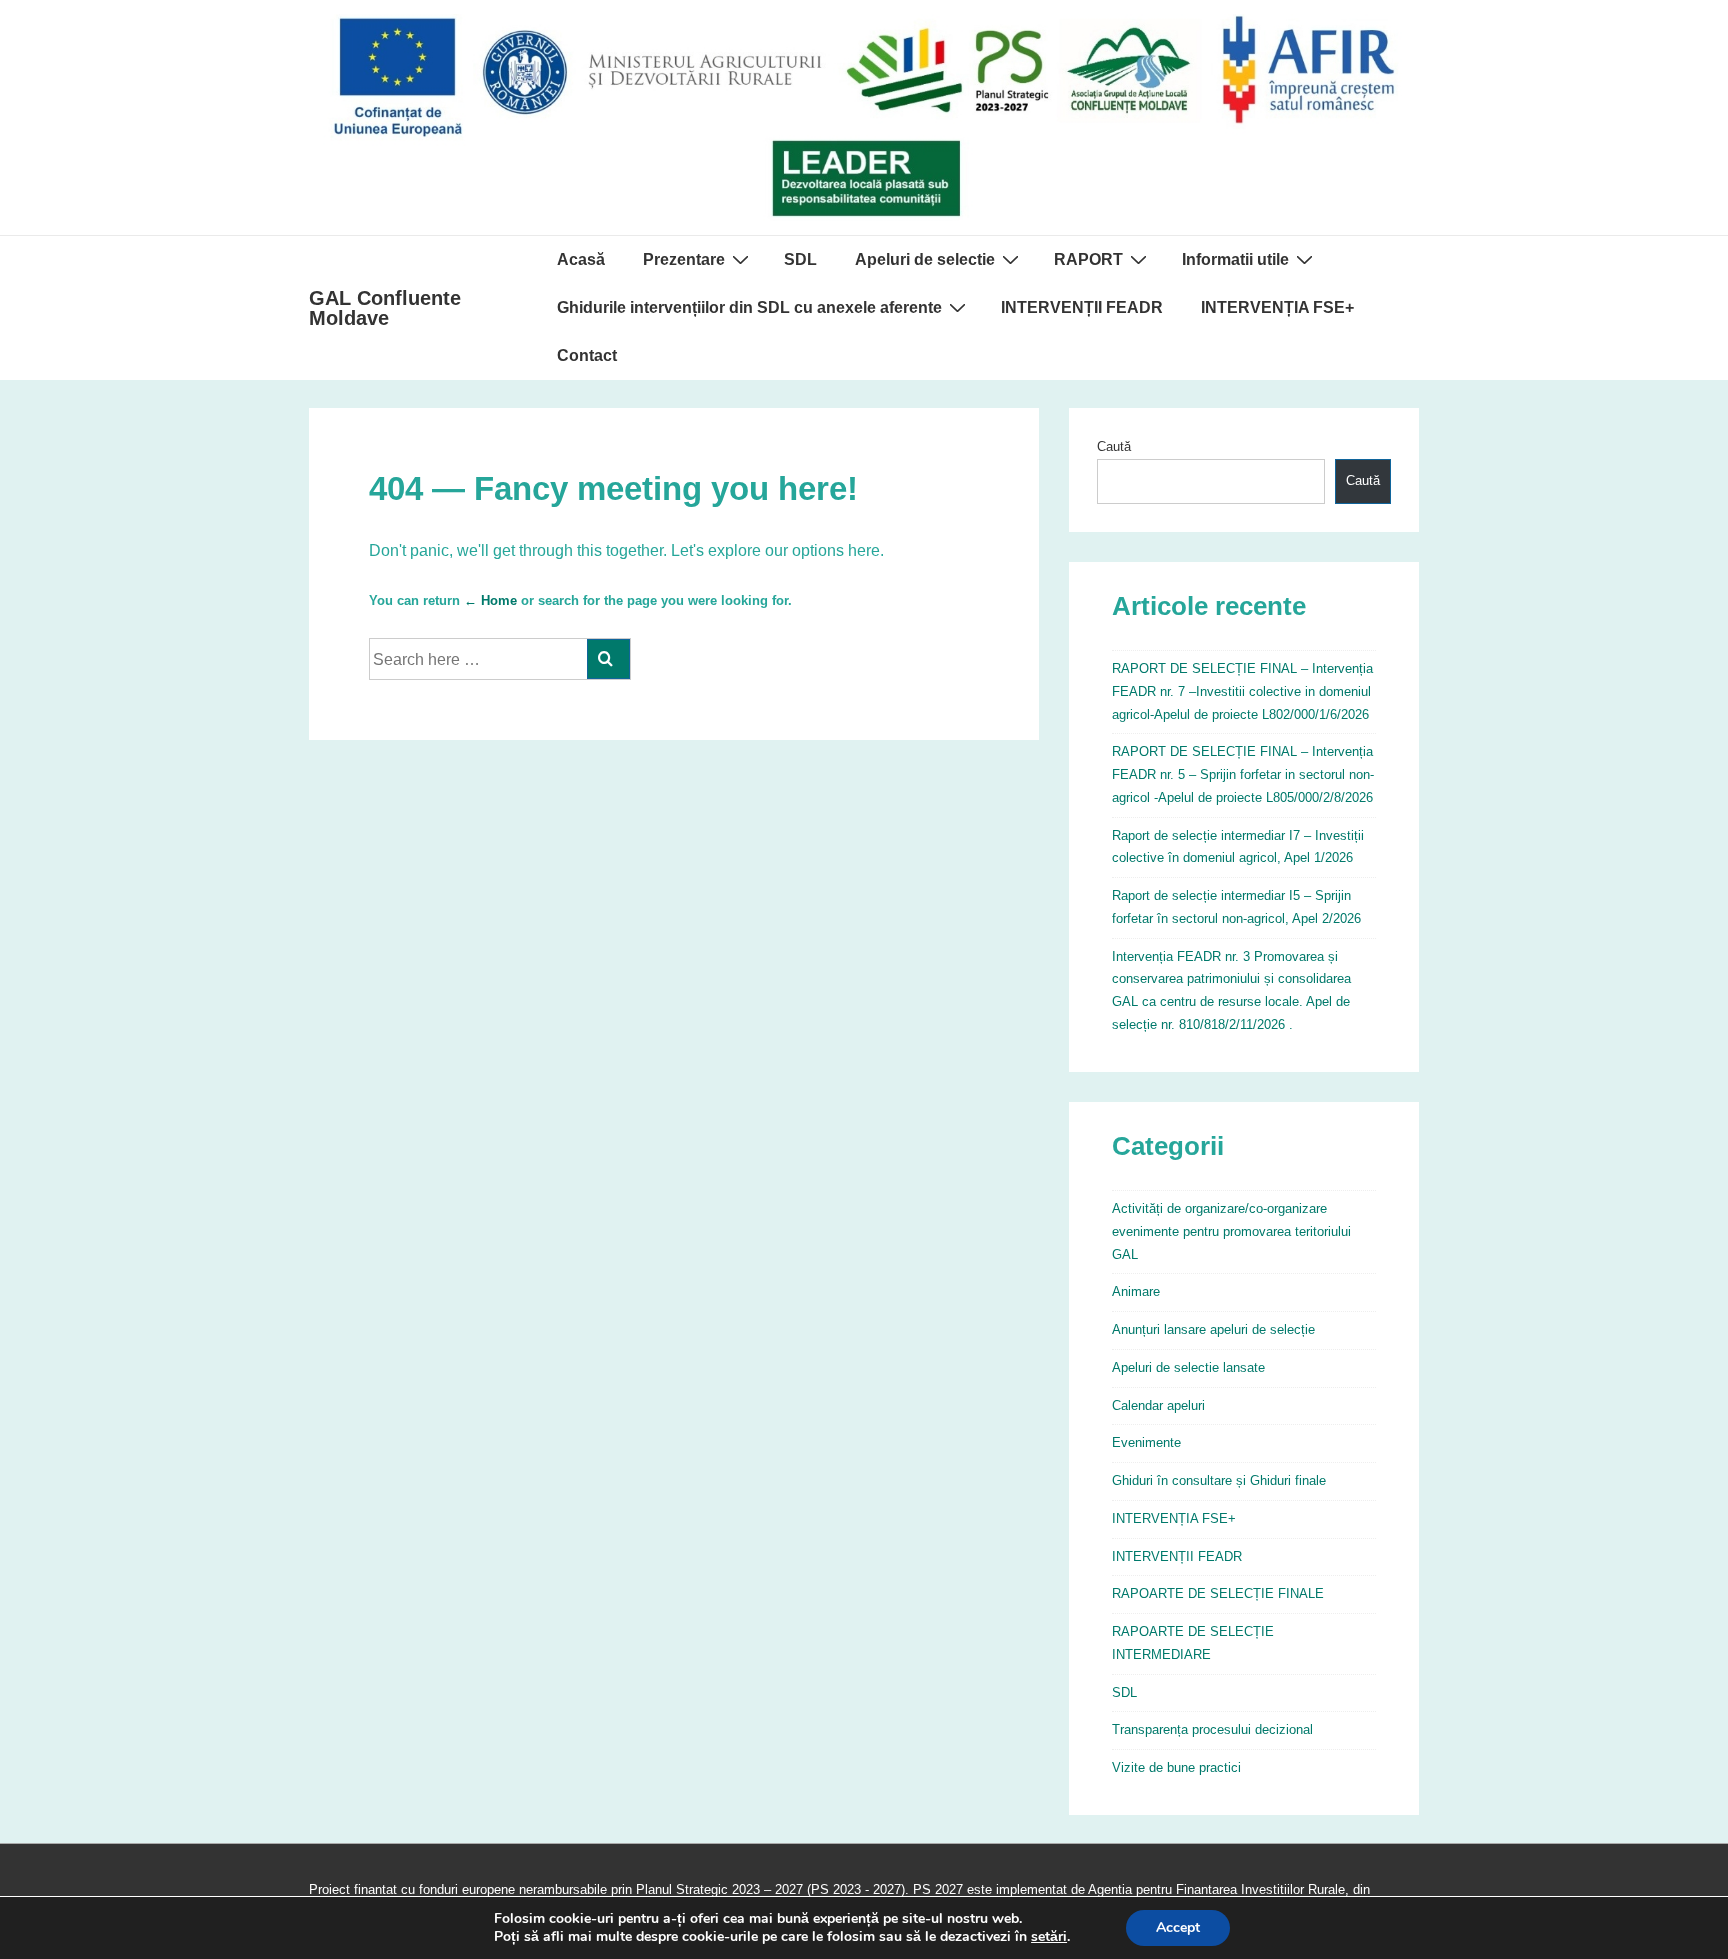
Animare (1136, 1291)
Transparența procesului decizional (1212, 1729)
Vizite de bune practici (1176, 1767)
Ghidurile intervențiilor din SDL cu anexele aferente (749, 307)
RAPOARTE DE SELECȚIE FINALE (1218, 1593)
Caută (1114, 446)
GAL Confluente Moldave (385, 308)
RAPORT (1088, 259)
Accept (1178, 1927)
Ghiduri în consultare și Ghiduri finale (1219, 1480)
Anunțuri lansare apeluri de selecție (1213, 1329)
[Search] (608, 659)
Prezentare (684, 259)
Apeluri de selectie (925, 259)
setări (1049, 1937)
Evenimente (1146, 1442)
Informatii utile (1235, 259)
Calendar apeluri (1158, 1405)
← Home (490, 600)
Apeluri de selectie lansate (1188, 1367)
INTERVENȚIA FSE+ (1277, 307)
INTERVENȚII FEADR (1082, 307)
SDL (800, 259)
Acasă (581, 259)
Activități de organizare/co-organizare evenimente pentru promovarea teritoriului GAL (1231, 1231)
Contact (587, 355)
